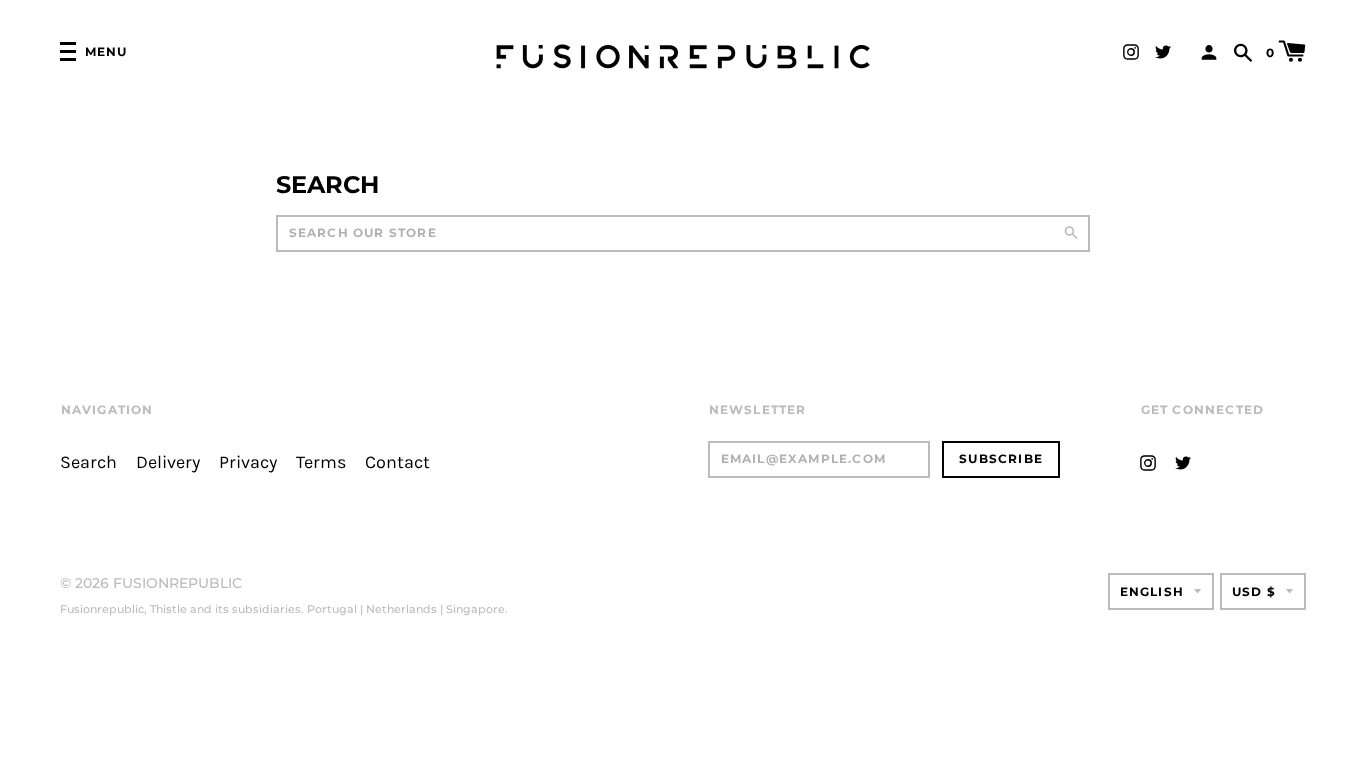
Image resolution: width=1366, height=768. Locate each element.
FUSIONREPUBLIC (177, 583)
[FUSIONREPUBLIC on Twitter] (1163, 50)
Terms (321, 462)
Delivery (168, 462)
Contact (397, 462)
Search (88, 462)
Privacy (248, 462)
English (1152, 591)
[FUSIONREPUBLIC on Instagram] (1131, 50)
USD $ (1254, 591)
